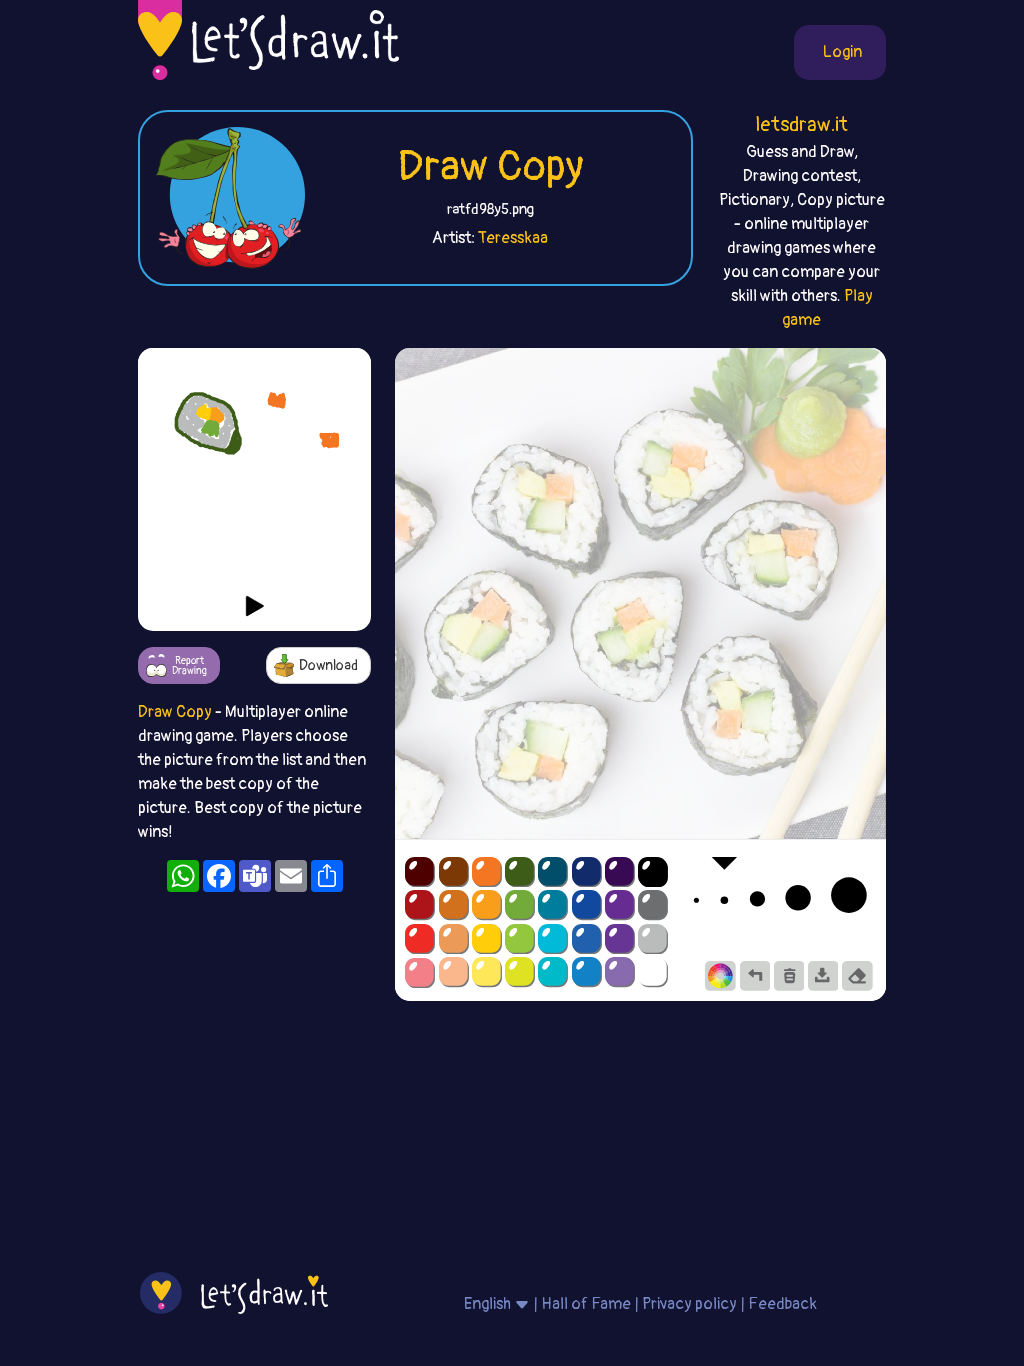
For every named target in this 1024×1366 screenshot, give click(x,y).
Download (328, 665)
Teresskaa (513, 238)
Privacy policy (689, 1304)
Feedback (782, 1304)
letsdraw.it (801, 124)
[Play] (255, 606)
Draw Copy (490, 167)
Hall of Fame (586, 1304)
